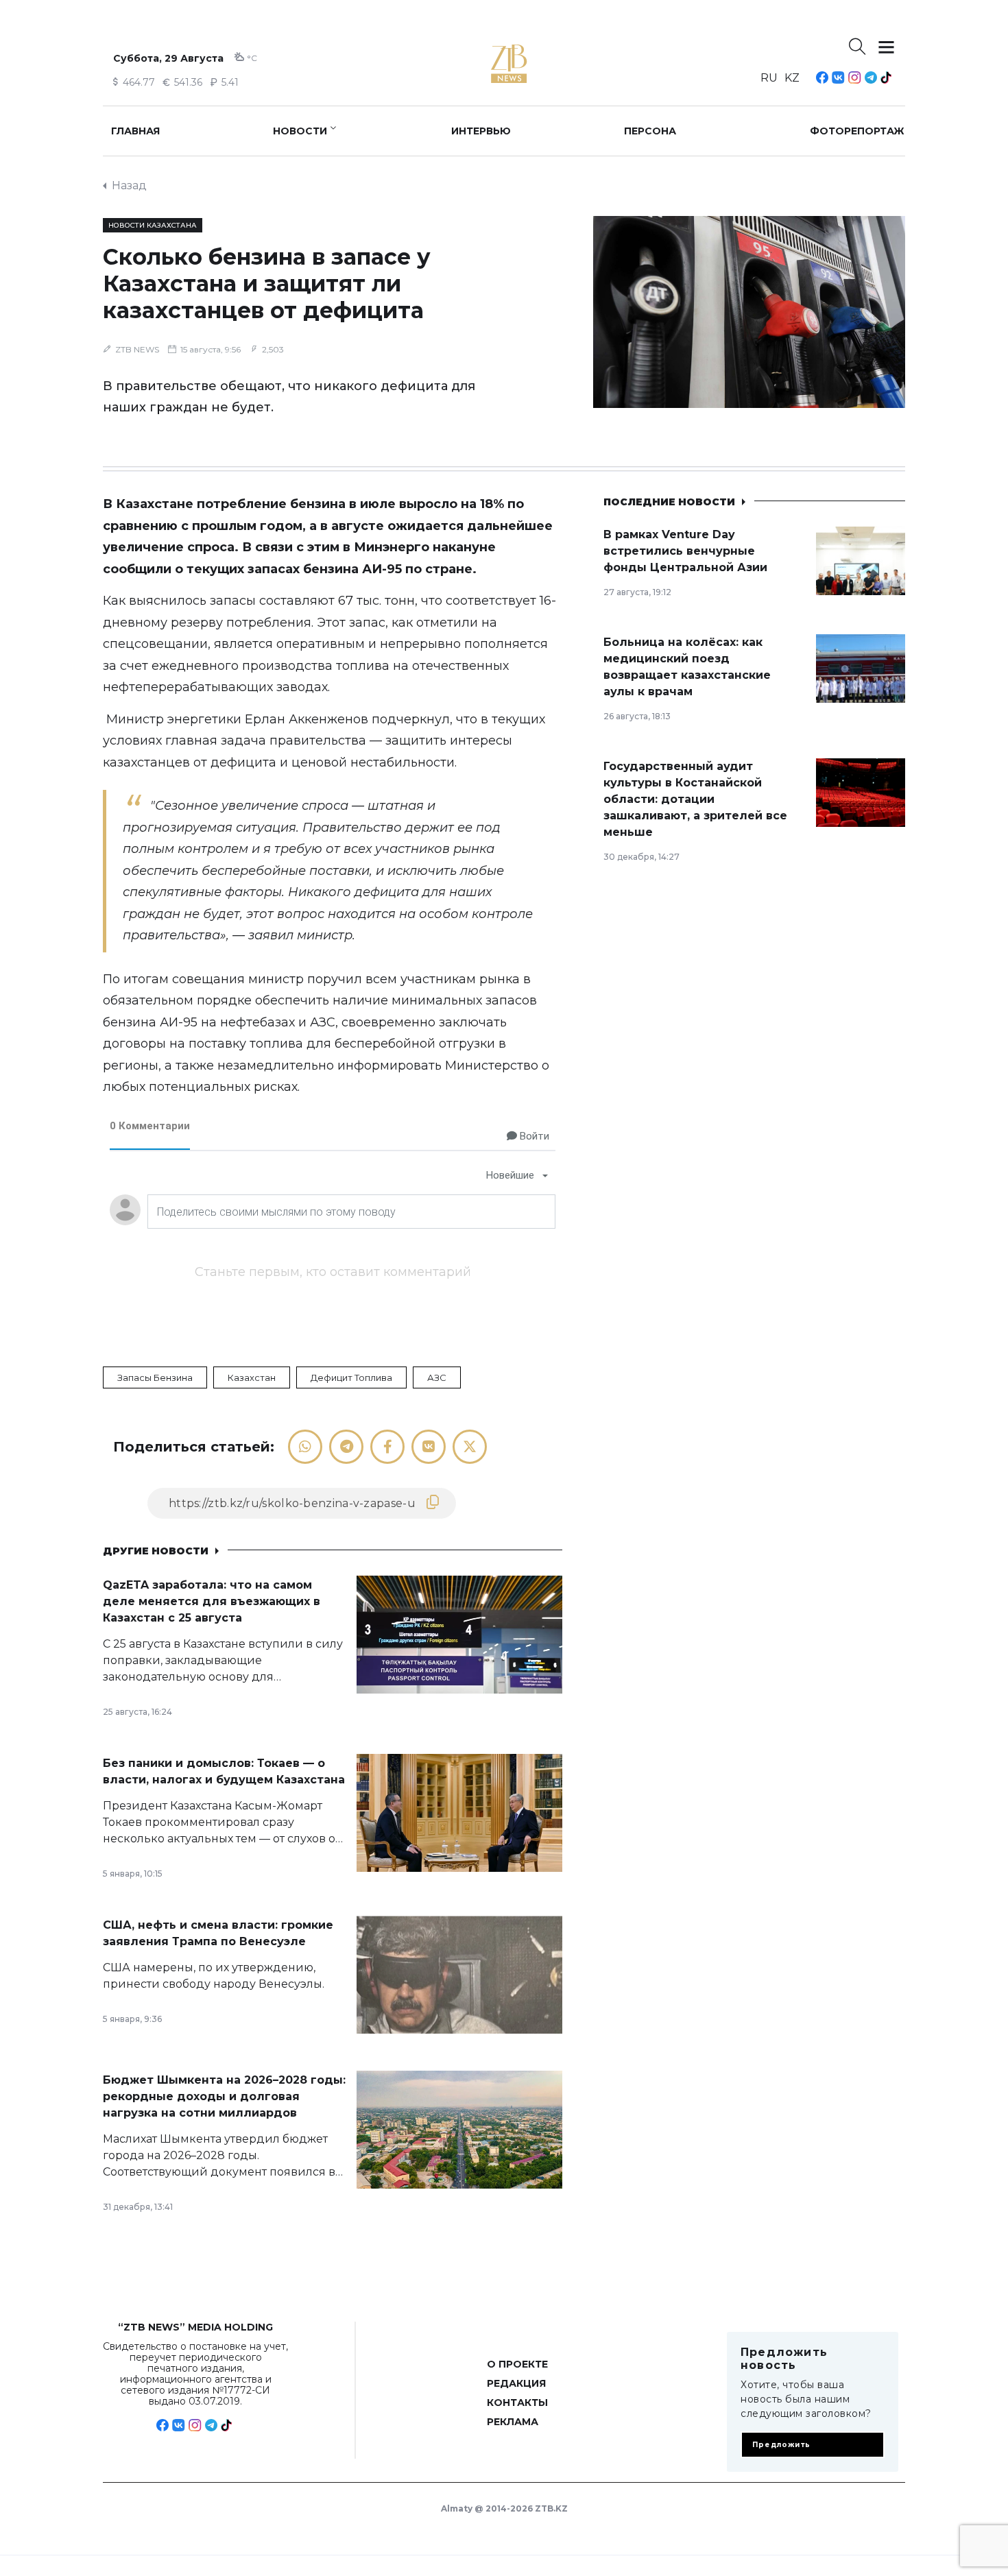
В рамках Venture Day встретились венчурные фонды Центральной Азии (685, 551)
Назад (129, 185)
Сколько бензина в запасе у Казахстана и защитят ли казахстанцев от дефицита (267, 284)
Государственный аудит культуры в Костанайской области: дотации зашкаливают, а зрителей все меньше (695, 799)
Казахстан (252, 1377)
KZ (792, 78)
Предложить (781, 2445)
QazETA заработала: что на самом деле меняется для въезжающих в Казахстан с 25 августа (212, 1601)
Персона (650, 131)
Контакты (517, 2403)
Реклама (513, 2422)
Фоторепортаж (857, 131)
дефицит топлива (351, 1377)
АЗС (437, 1377)
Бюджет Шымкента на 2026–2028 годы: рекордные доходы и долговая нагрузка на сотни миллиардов (224, 2096)
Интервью (481, 131)
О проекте (517, 2364)
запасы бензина (155, 1377)
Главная (135, 131)
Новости (300, 131)
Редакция (516, 2383)
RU (769, 78)
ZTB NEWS (137, 349)
